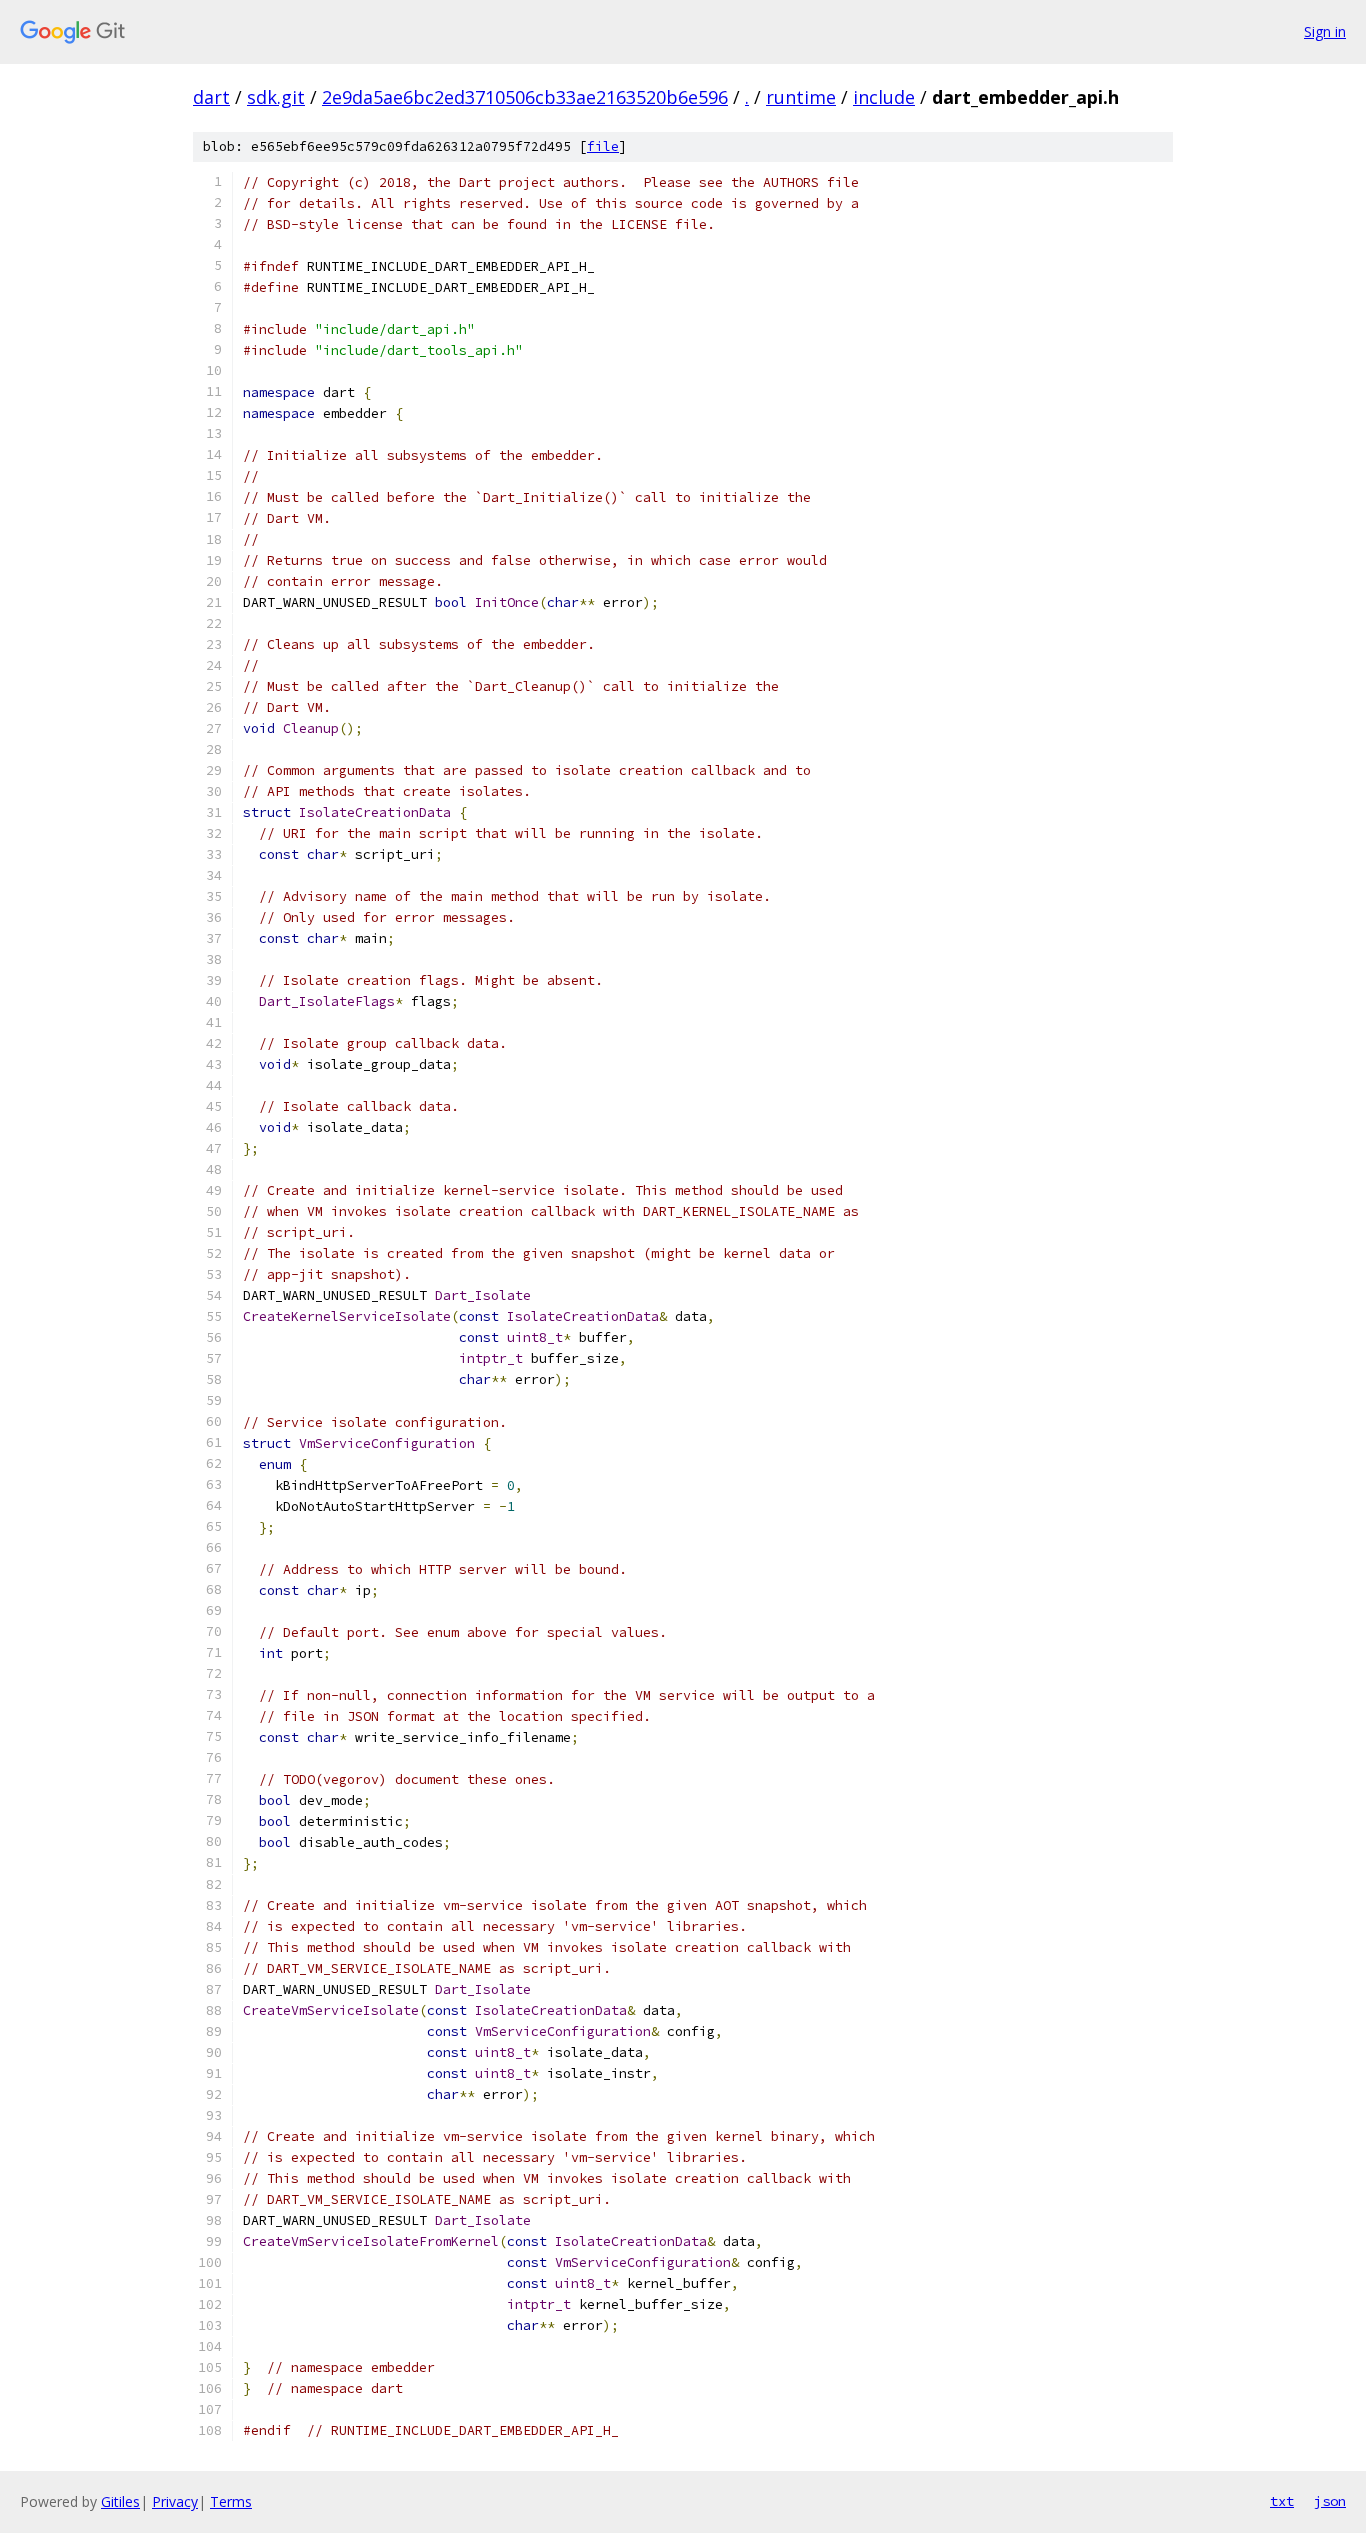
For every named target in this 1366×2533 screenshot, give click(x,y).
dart (211, 97)
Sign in (1325, 31)
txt (1282, 2501)
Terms (231, 2501)
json (1330, 2501)
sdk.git (276, 97)
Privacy (175, 2501)
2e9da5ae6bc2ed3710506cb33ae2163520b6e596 (525, 97)
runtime (801, 97)
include (884, 97)
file (603, 146)
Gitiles (120, 2501)
